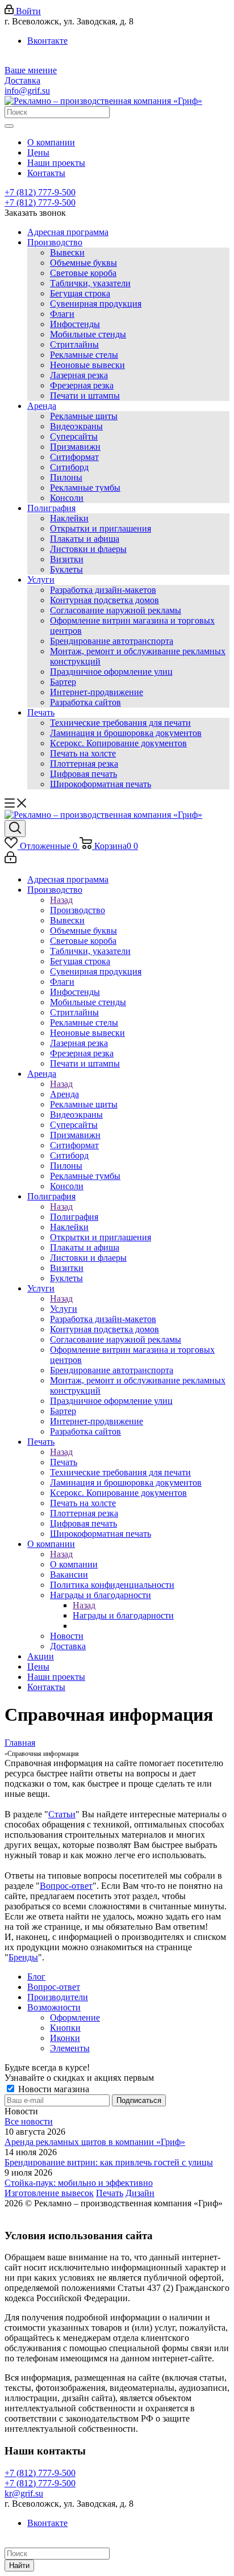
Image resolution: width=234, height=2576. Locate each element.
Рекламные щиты (84, 416)
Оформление (75, 2017)
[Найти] (9, 126)
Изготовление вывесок (49, 2193)
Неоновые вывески (87, 365)
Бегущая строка (80, 293)
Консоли (67, 498)
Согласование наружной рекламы (116, 610)
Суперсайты (74, 436)
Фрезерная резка (82, 385)
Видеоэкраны (76, 426)
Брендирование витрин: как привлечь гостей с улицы (109, 2162)
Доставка (22, 80)
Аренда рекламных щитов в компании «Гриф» (95, 2142)
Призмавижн (75, 447)
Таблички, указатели (90, 283)
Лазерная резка (79, 375)
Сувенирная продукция (96, 304)
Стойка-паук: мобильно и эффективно (79, 2183)
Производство (55, 242)
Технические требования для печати (120, 723)
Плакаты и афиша (85, 539)
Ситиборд (69, 467)
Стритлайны (74, 344)
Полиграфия (51, 508)
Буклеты (66, 569)
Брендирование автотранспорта (112, 641)
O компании (74, 1564)
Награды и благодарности (123, 1615)
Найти (19, 2565)
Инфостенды (75, 324)
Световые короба (83, 273)
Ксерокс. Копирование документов (118, 743)
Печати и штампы (85, 396)
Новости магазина (53, 2089)
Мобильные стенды (88, 334)
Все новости (29, 2121)
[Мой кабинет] (11, 860)
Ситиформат (74, 457)
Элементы (70, 2048)
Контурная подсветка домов (105, 600)
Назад (61, 900)
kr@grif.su (24, 2493)
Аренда (42, 406)
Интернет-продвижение (97, 692)
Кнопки (65, 2028)
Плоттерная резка (84, 764)
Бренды (23, 1957)
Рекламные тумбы (85, 488)
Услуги (41, 580)
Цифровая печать (83, 774)
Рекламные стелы (84, 355)
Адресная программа (68, 232)
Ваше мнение (31, 70)
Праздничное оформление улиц (111, 672)
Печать (41, 712)
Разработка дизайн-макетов (103, 590)
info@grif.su (27, 91)
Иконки (65, 2038)
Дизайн (140, 2193)
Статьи (62, 1814)
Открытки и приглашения (101, 528)
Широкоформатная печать (101, 784)
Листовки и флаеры (88, 549)
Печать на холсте (83, 753)
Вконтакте (47, 41)
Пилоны (66, 477)
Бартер (63, 682)
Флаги (62, 314)
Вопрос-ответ (66, 1886)
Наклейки (69, 518)
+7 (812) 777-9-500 (40, 192)
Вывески (67, 252)
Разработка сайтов (85, 702)
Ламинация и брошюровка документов (126, 733)
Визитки (67, 559)
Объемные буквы (83, 263)
